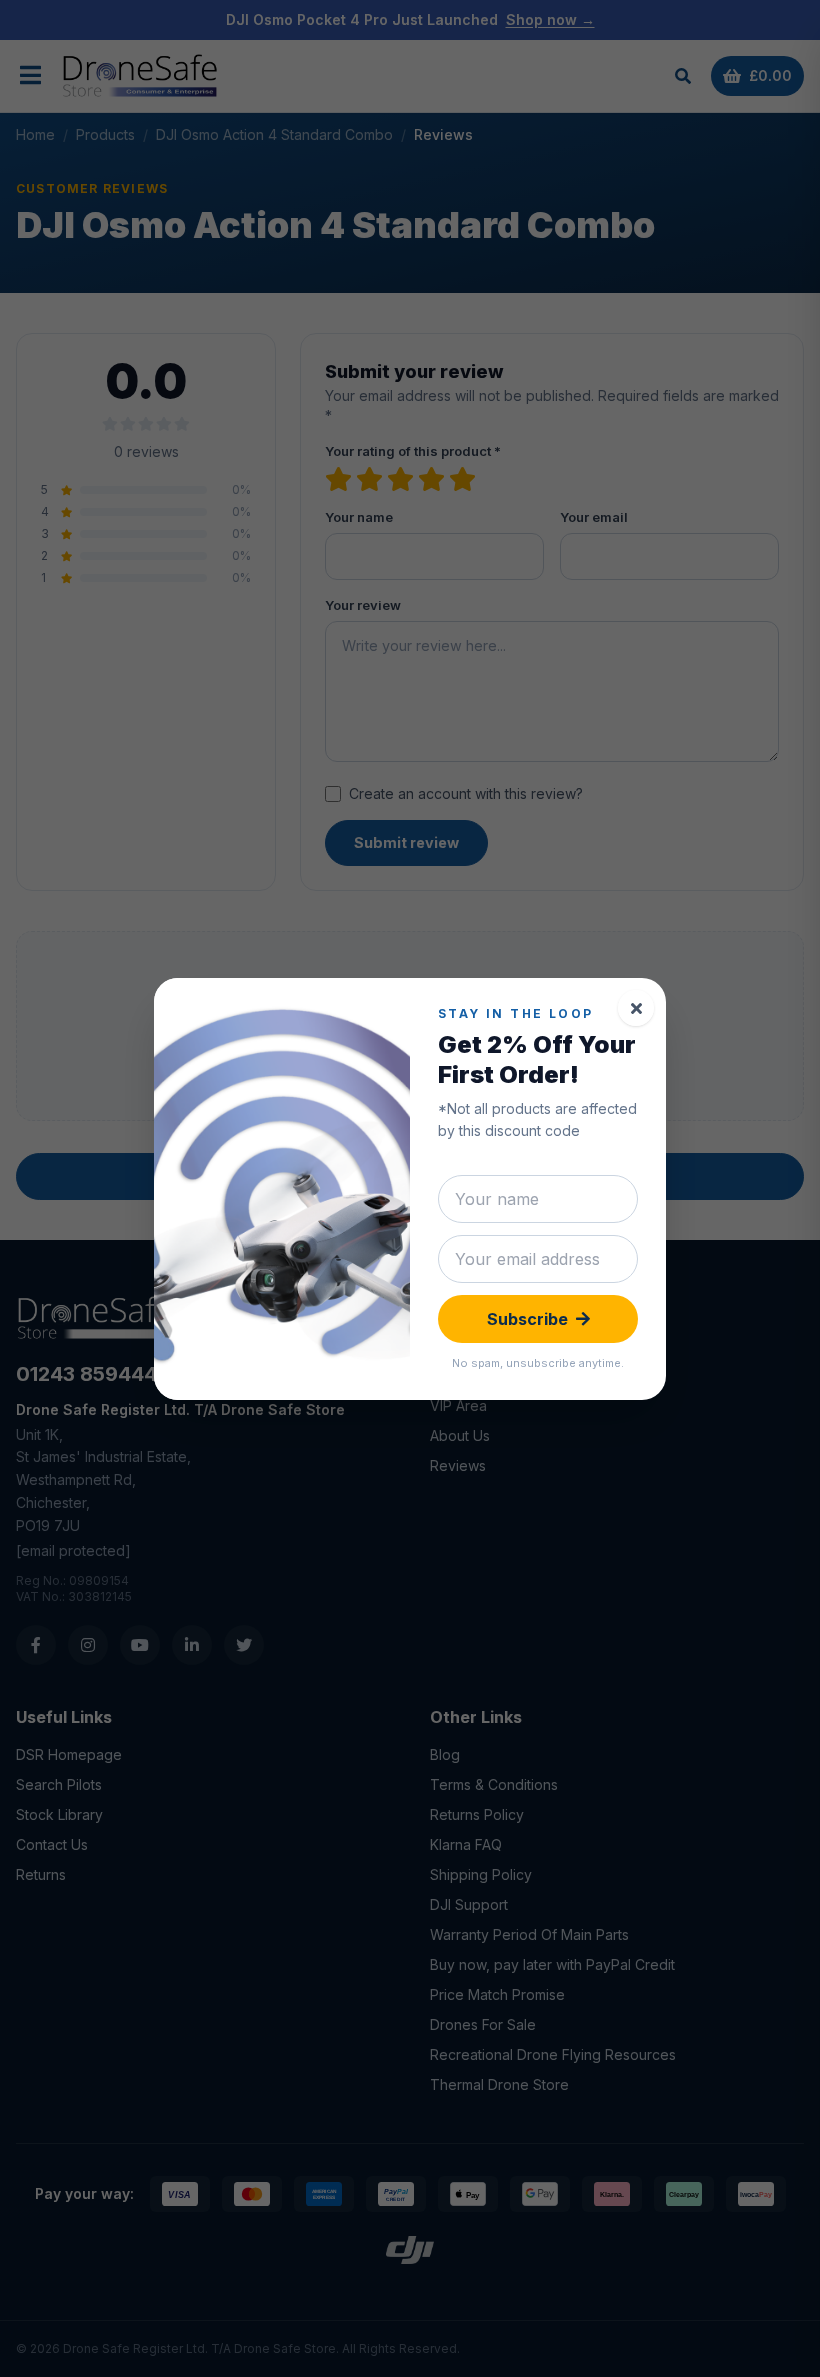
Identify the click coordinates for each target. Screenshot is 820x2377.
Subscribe (527, 1319)
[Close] (636, 1008)
